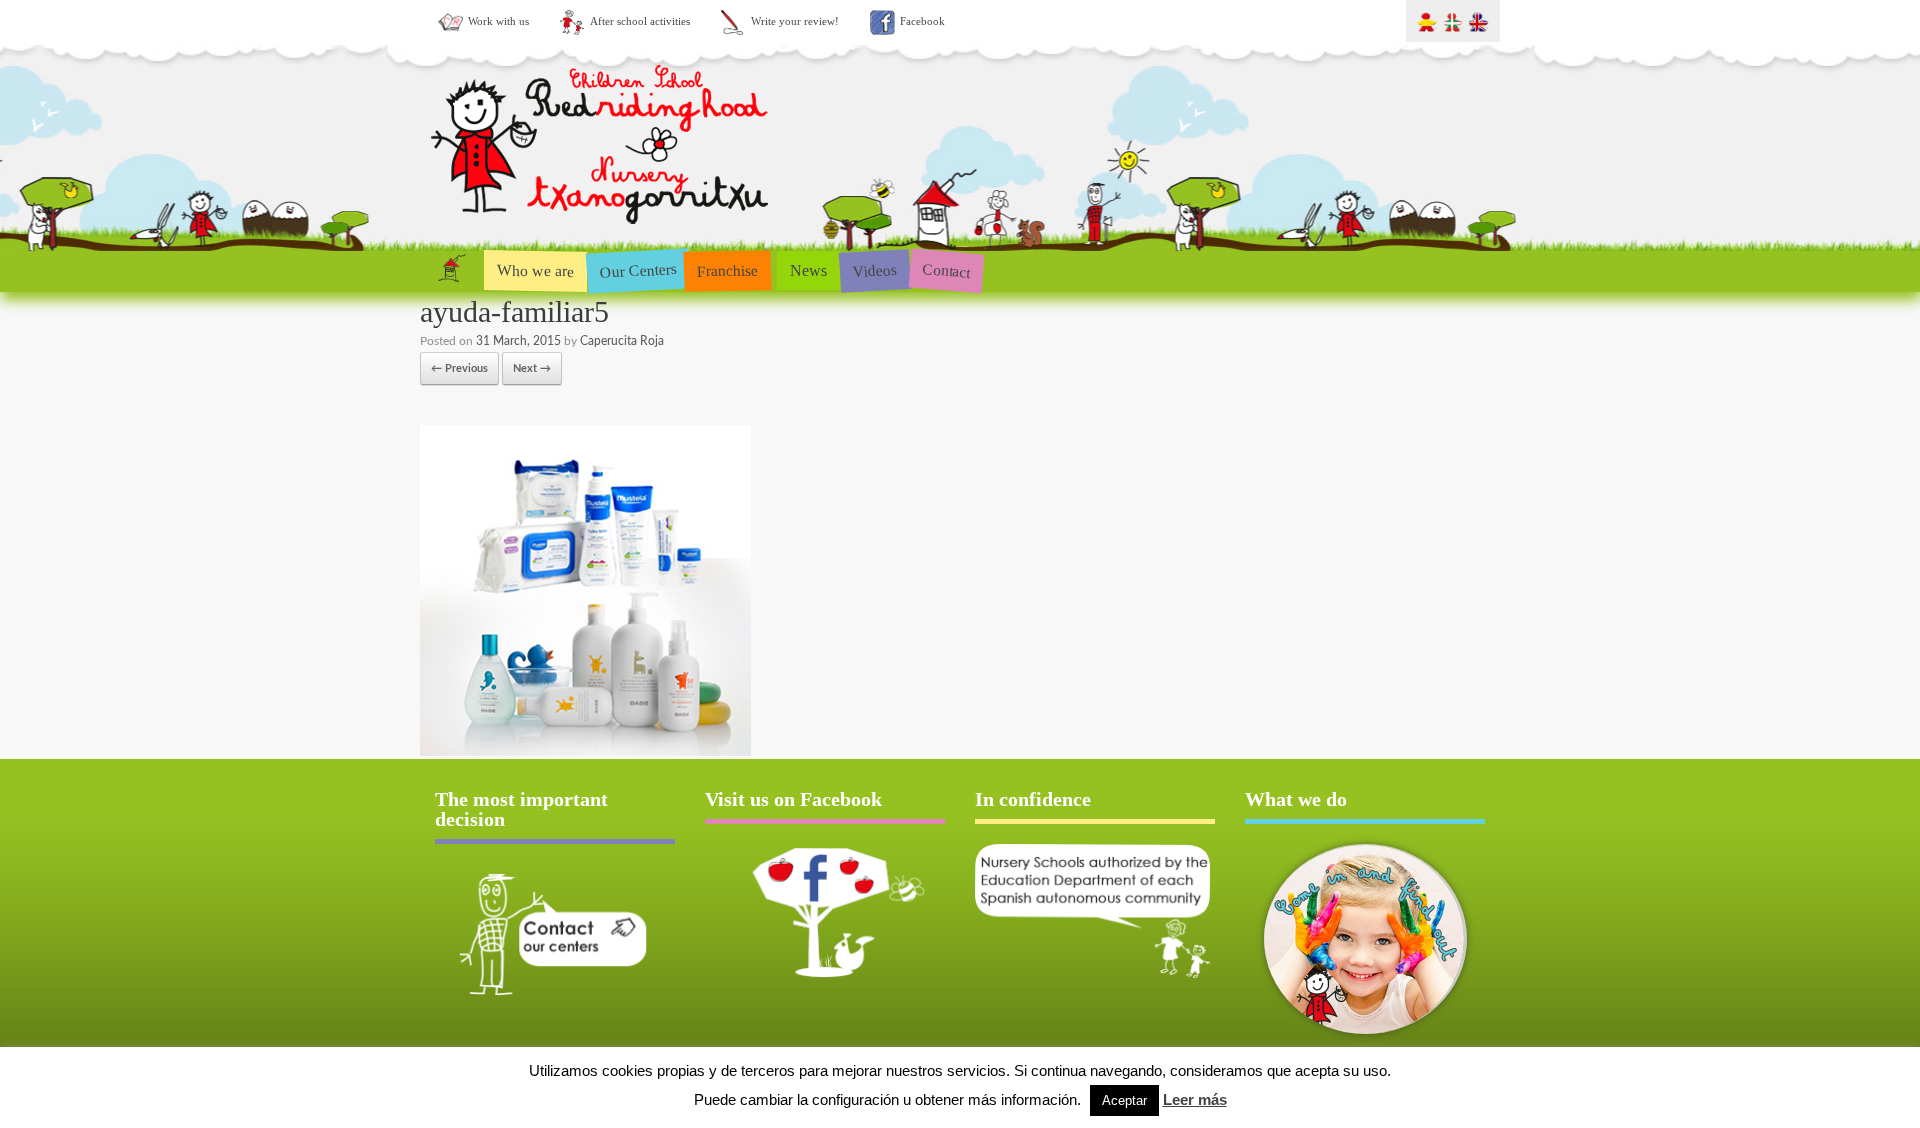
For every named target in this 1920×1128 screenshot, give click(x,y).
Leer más (1195, 1099)
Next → (532, 368)
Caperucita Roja (622, 341)
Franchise (728, 270)
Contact (946, 270)
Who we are (535, 270)
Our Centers (638, 270)
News (808, 270)
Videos (874, 269)
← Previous (459, 368)
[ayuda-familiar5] (585, 752)
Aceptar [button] (1124, 1100)
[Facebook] (825, 912)
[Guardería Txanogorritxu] (602, 228)
